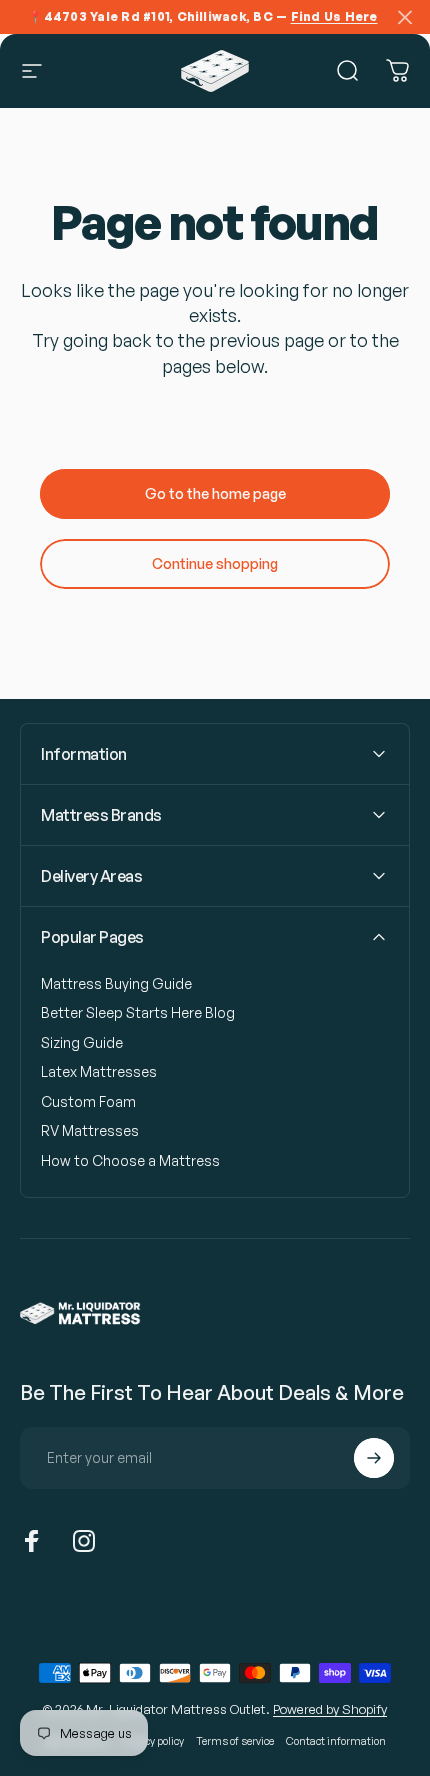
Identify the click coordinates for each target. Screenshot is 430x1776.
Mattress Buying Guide (116, 983)
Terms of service (235, 1740)
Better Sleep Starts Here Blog (138, 1012)
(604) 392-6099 (174, 1611)
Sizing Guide (82, 1042)
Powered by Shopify (330, 1709)
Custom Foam (88, 1101)
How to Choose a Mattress (130, 1160)
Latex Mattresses (99, 1071)
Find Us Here (334, 16)
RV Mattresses (90, 1130)
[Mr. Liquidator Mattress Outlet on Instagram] (84, 1541)
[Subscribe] (374, 1458)
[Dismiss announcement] (405, 16)
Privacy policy (152, 1740)
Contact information (336, 1740)
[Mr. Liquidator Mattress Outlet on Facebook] (32, 1541)
